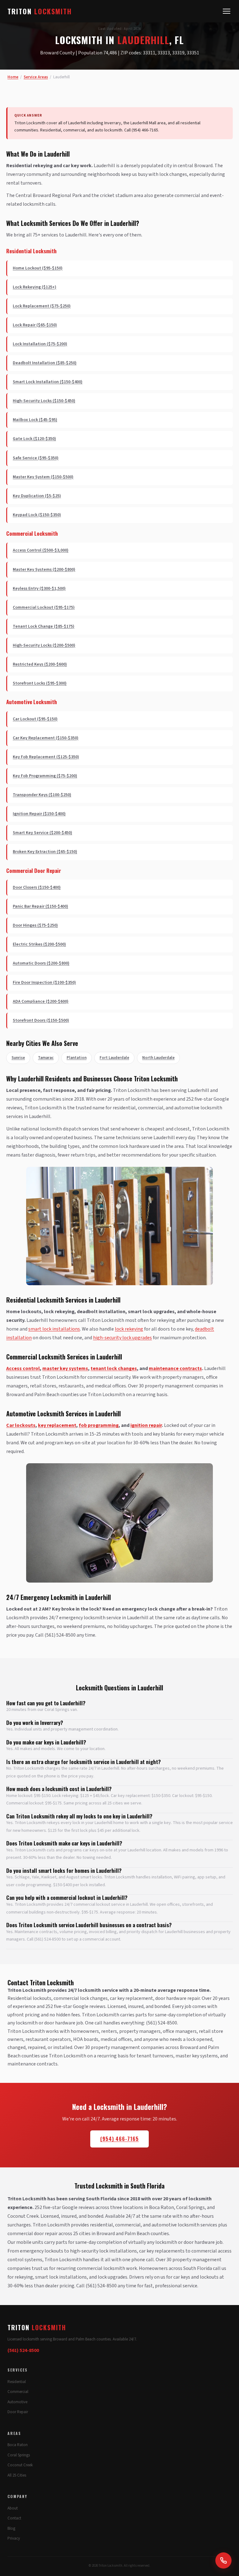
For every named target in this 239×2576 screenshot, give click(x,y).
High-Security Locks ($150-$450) (44, 401)
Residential (17, 2382)
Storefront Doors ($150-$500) (41, 1020)
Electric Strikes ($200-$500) (39, 944)
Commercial (18, 2392)
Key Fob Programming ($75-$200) (45, 776)
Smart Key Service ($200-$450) (42, 833)
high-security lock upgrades (122, 1338)
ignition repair (146, 1425)
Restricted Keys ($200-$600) (40, 664)
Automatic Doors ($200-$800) (41, 963)
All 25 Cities (17, 2475)
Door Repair (18, 2412)
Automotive (17, 2402)
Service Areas (36, 77)
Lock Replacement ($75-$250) (42, 306)
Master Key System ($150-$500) (43, 477)
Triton (40, 11)
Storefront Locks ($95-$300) (40, 683)
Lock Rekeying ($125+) (35, 287)
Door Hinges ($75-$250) (35, 925)
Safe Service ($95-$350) (36, 458)
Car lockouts (21, 1425)
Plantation (77, 1058)
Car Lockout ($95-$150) (35, 719)
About (13, 2508)
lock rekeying (129, 1329)
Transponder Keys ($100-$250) (42, 795)
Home (13, 77)
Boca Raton (18, 2445)
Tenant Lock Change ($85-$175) (44, 626)
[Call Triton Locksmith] (223, 2560)
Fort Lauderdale (114, 1058)
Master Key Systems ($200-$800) (44, 570)
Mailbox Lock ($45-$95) (35, 420)
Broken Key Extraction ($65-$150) (45, 852)
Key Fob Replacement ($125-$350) (46, 757)
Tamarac (46, 1058)
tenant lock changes (114, 1368)
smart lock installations (54, 1329)
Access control (23, 1368)
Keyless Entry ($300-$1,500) (39, 589)
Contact (14, 2518)
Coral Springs (19, 2455)
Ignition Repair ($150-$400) (39, 814)
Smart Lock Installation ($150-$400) (48, 382)
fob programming (99, 1425)
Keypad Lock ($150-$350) (37, 515)
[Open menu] (227, 11)
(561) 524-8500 (23, 2350)
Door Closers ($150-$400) (37, 887)
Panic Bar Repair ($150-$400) (40, 906)
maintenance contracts (175, 1368)
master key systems (65, 1368)
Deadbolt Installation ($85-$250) (45, 363)
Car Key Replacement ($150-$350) (46, 738)
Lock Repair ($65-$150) (35, 325)
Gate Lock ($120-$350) (34, 439)
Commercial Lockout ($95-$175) (44, 607)
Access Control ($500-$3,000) (41, 550)
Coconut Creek (20, 2465)
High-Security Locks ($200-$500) (44, 645)
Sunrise (18, 1058)
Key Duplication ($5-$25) (37, 496)
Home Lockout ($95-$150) (38, 268)
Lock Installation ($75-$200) (40, 344)
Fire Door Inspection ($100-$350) (44, 983)
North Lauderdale (158, 1058)
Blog (11, 2528)
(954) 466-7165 (119, 2139)
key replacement (57, 1425)
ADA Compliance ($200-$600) (41, 1002)
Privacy (14, 2538)
